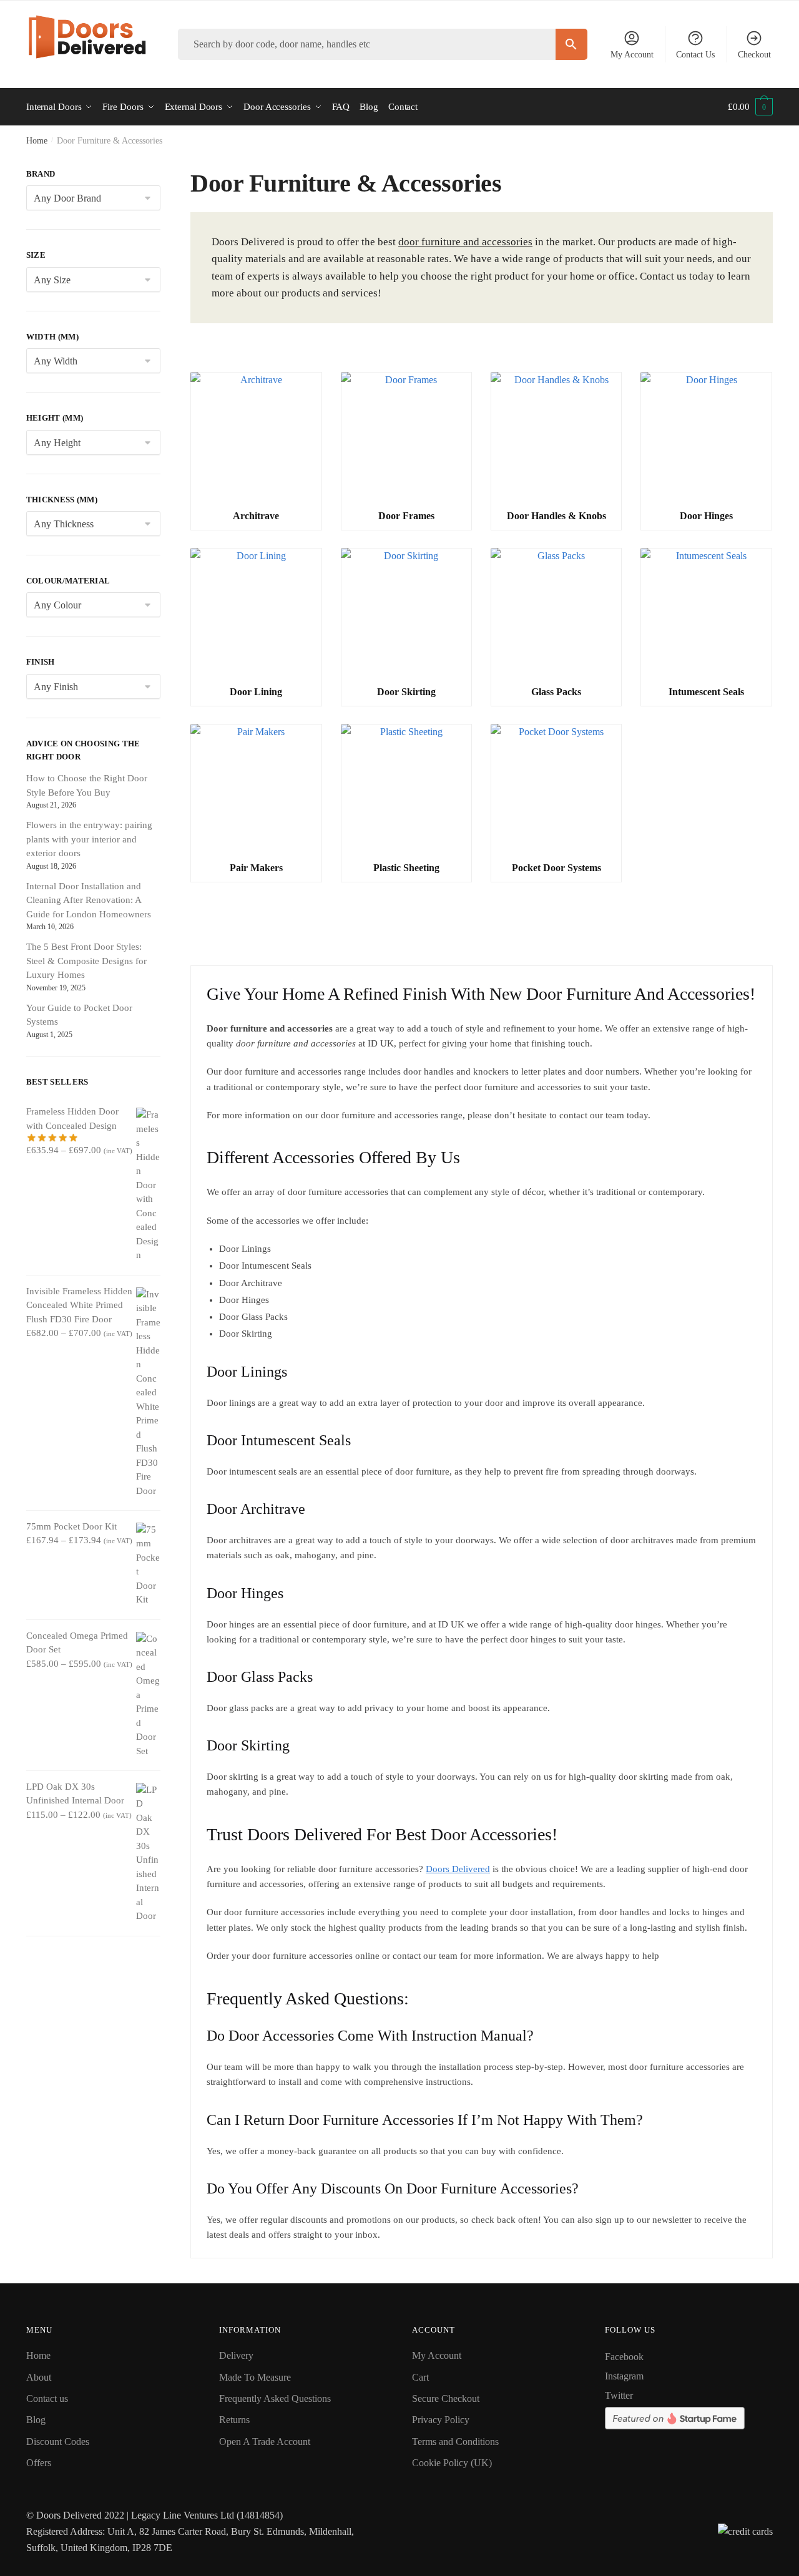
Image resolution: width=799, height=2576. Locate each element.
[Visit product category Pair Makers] (256, 789)
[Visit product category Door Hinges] (706, 437)
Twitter (619, 2395)
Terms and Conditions (455, 2442)
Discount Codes (58, 2442)
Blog (36, 2420)
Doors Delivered (458, 1869)
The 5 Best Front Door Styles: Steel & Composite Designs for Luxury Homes (86, 961)
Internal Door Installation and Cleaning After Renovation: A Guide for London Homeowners (89, 900)
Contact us (47, 2398)
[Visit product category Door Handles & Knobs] (556, 437)
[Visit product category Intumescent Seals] (706, 613)
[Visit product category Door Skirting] (406, 613)
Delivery (236, 2355)
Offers (39, 2463)
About (39, 2377)
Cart (420, 2377)
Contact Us (695, 55)
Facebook (624, 2357)
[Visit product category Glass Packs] (556, 613)
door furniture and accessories (465, 242)
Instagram (624, 2376)
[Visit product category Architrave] (256, 437)
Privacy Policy (441, 2420)
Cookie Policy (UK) (452, 2463)
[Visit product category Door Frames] (406, 437)
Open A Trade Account (265, 2442)
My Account (632, 55)
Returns (234, 2420)
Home (37, 141)
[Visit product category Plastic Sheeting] (406, 789)
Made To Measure (255, 2377)
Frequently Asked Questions (275, 2398)
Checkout (754, 55)
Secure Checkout (446, 2398)
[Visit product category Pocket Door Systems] (556, 789)
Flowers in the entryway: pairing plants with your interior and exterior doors (89, 839)
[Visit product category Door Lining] (256, 613)
